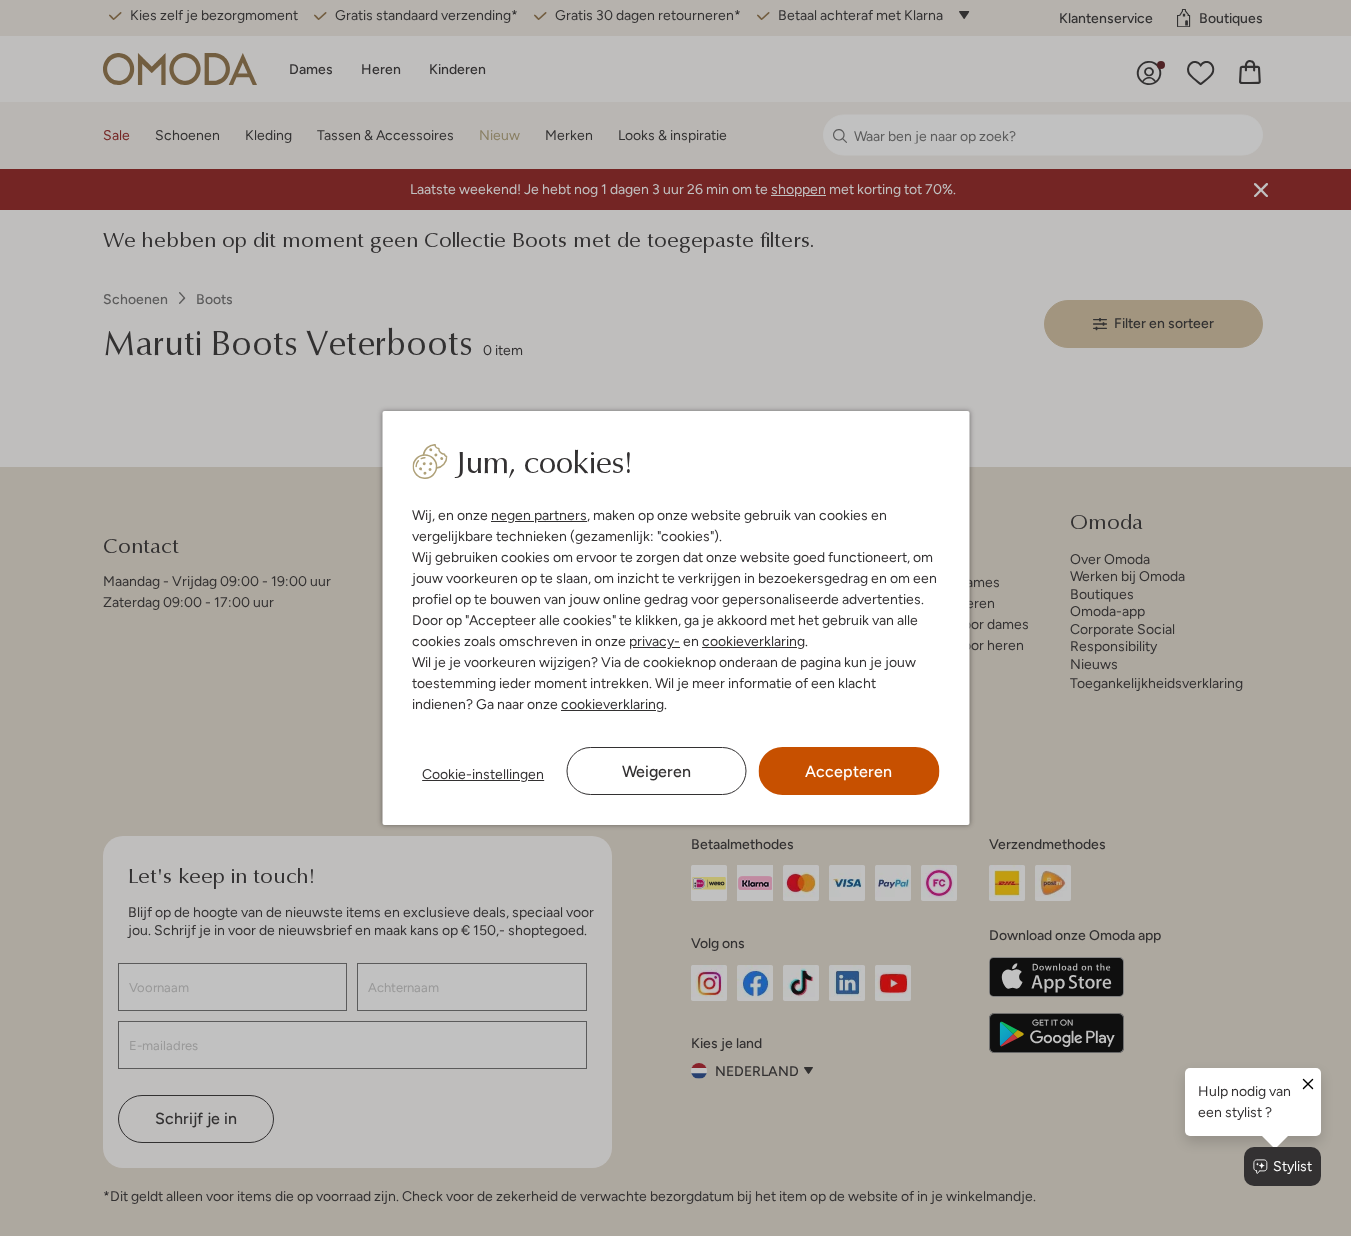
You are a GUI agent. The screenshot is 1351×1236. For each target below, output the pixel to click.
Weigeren (656, 771)
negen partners (539, 515)
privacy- (654, 641)
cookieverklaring (753, 641)
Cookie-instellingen (483, 774)
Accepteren (848, 771)
